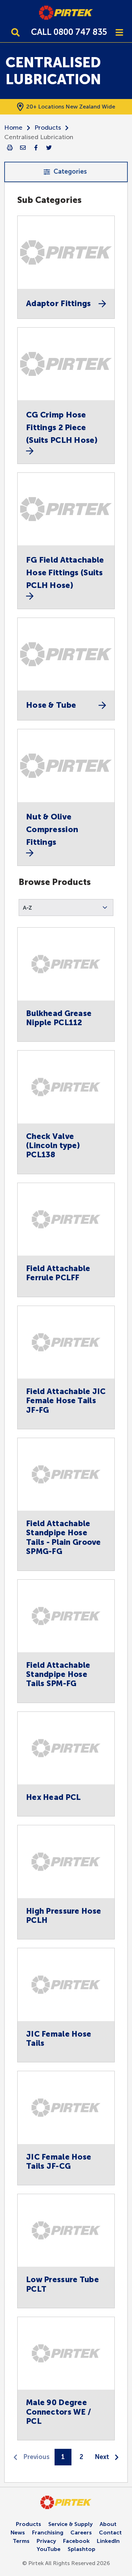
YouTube (49, 2549)
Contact (110, 2532)
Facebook (76, 2541)
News (18, 2532)
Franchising (48, 2532)
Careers (81, 2532)
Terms (21, 2541)
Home (13, 128)
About (108, 2524)
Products (48, 128)
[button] (66, 908)
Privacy (46, 2541)
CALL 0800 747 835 (69, 32)
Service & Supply (70, 2524)
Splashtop (81, 2549)
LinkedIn (108, 2541)
